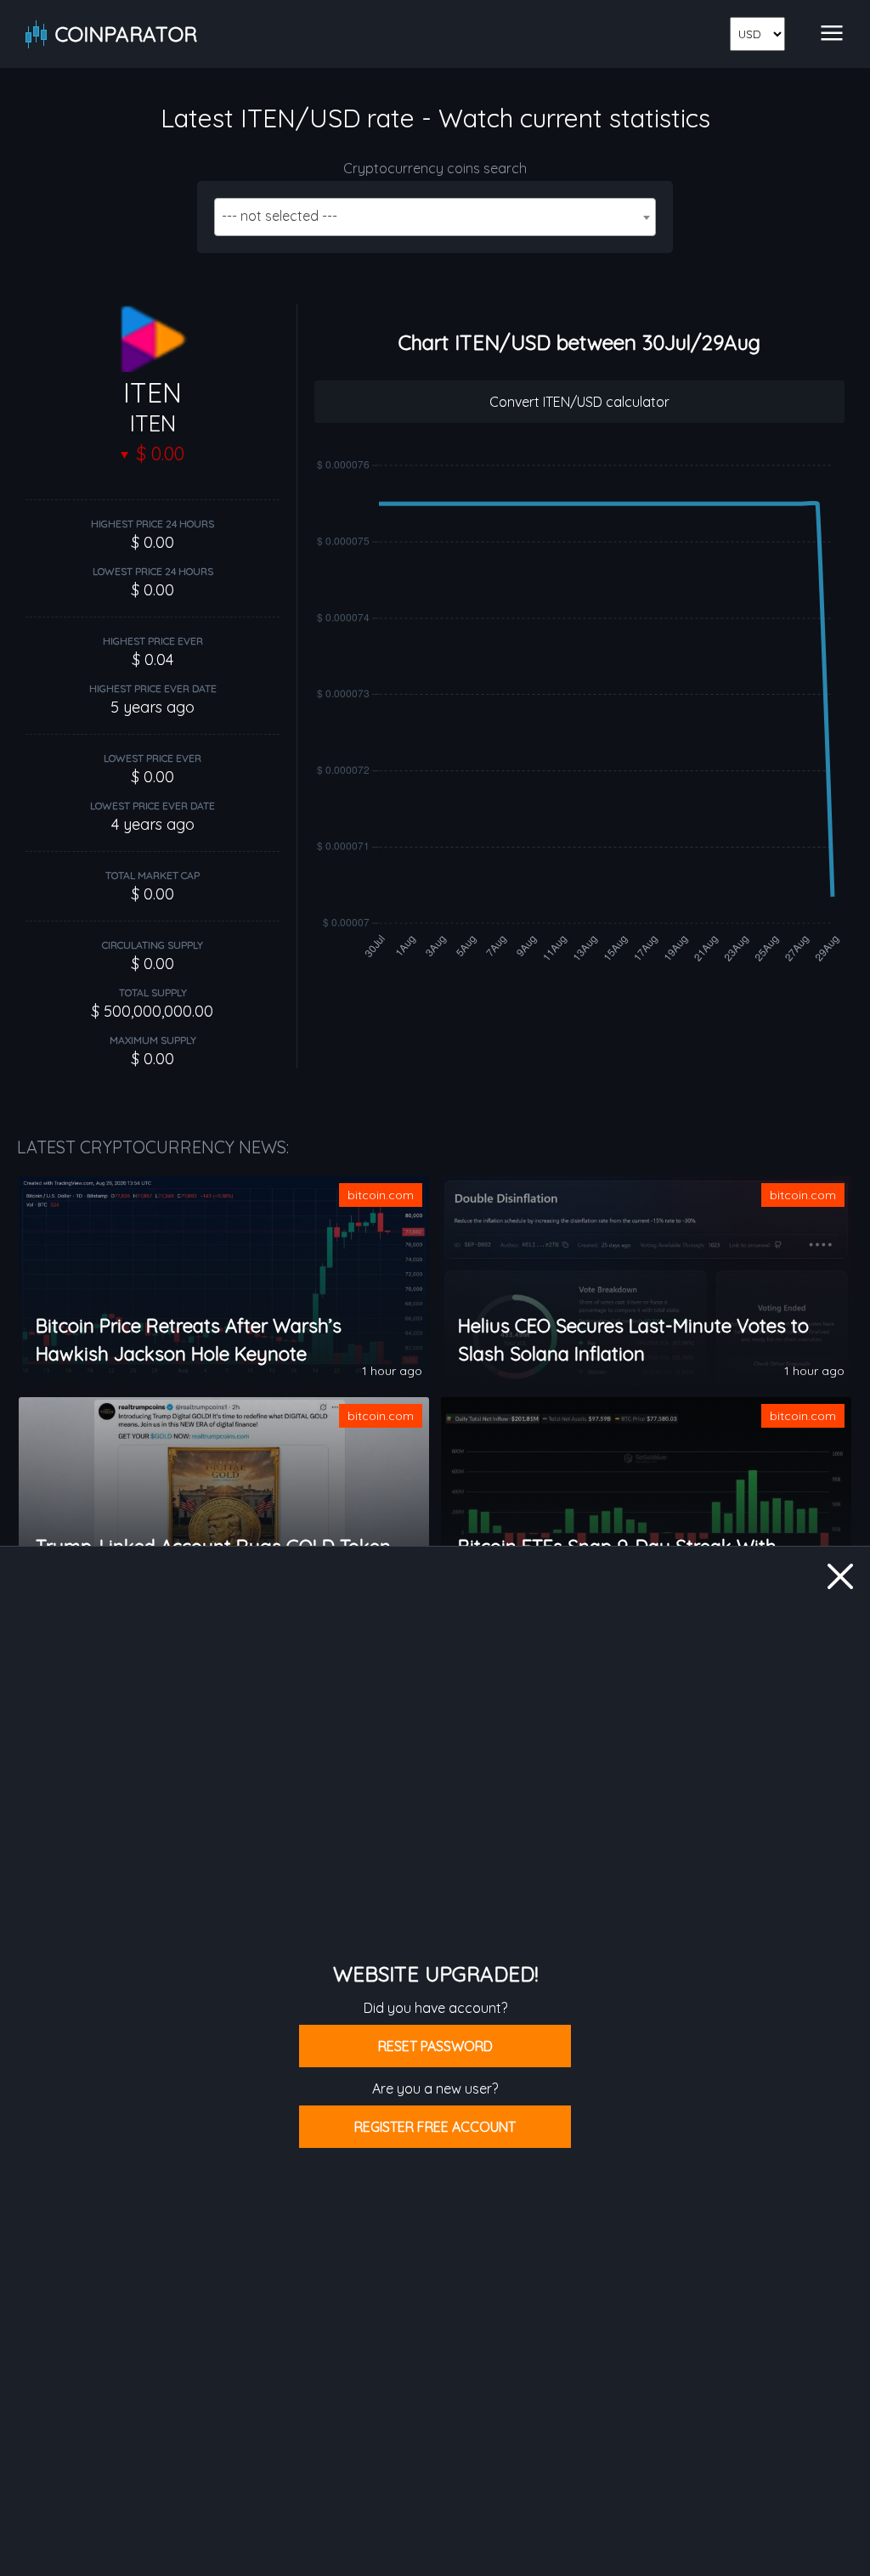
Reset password (435, 2046)
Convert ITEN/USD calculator (579, 402)
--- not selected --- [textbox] (280, 216)
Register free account (435, 2127)
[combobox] (435, 217)
